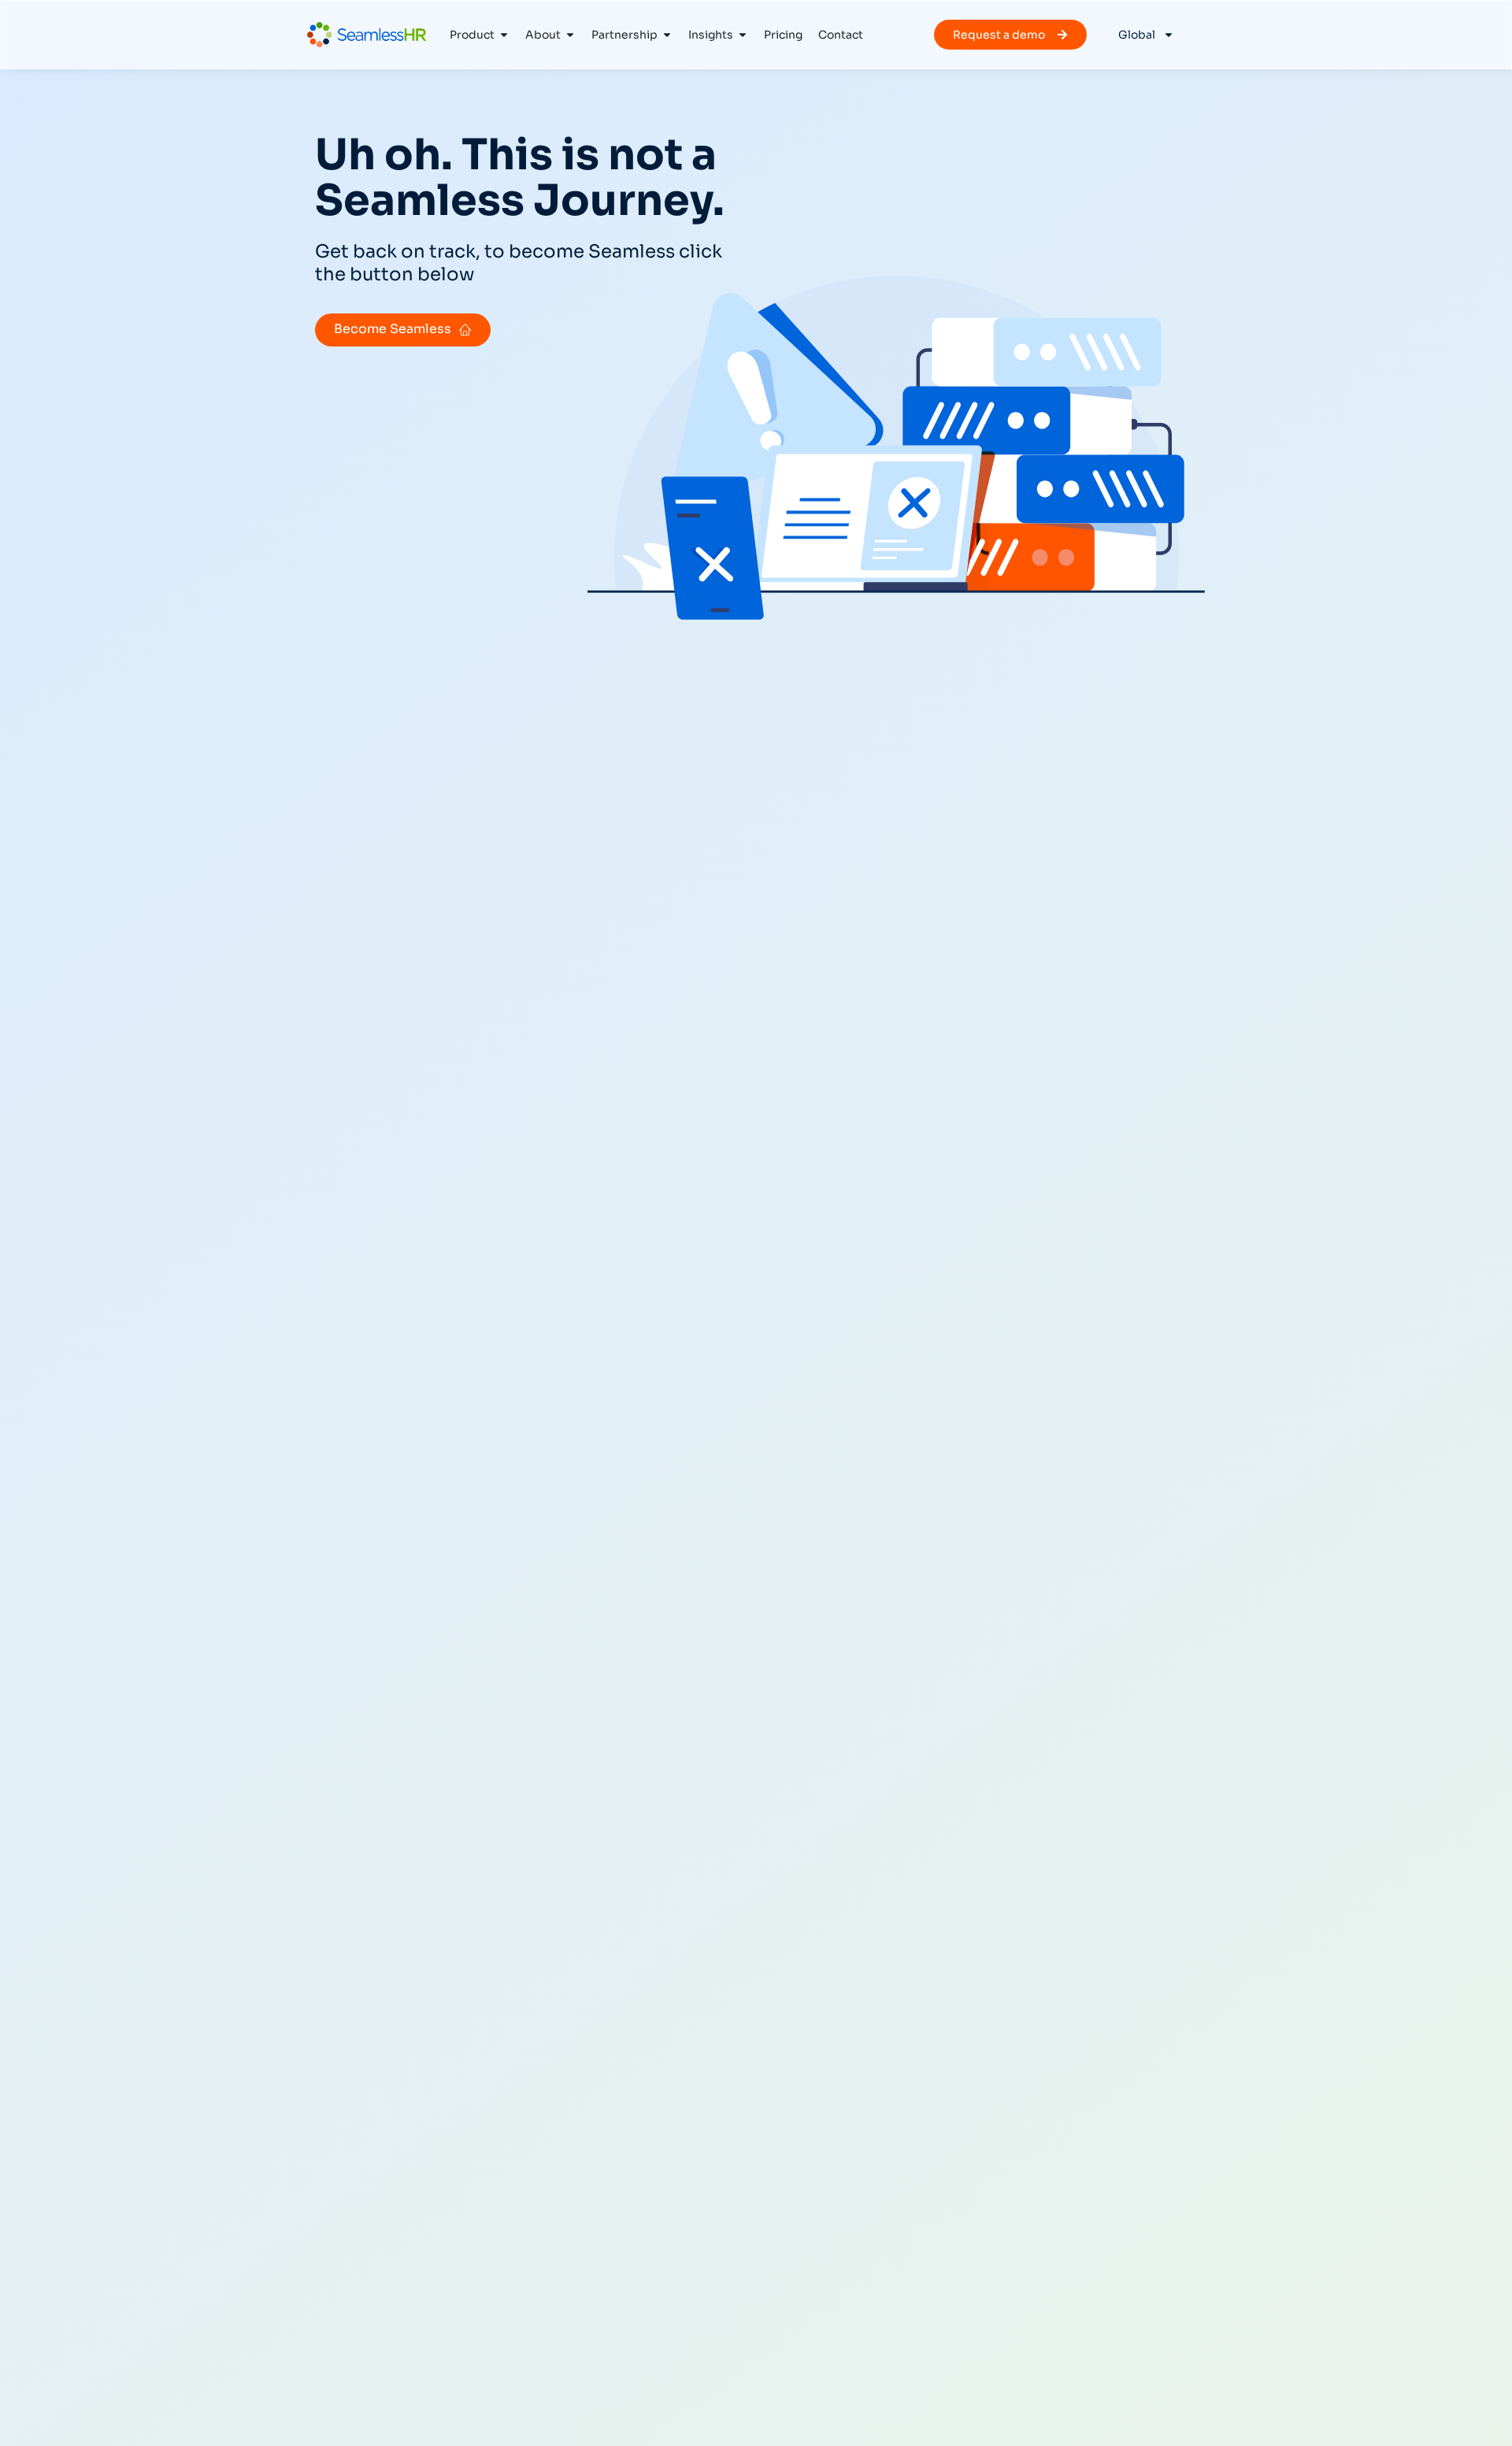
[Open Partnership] (667, 35)
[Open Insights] (743, 35)
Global (1137, 35)
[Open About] (570, 35)
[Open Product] (504, 35)
